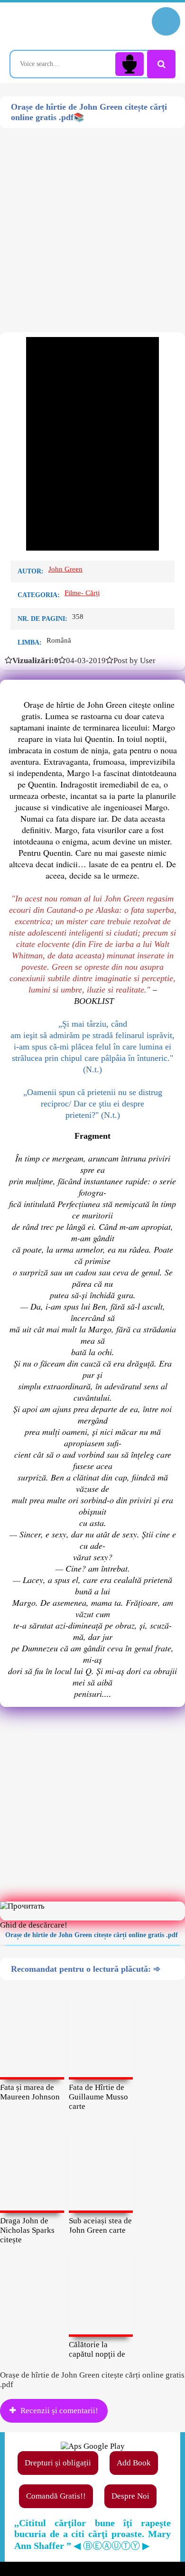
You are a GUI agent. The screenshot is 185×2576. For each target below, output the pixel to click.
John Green (65, 569)
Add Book (134, 2463)
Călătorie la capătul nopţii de (97, 2349)
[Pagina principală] (50, 26)
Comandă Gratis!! (56, 2496)
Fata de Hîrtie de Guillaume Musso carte (98, 2097)
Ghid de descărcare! (34, 1925)
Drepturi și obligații (58, 2463)
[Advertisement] (92, 221)
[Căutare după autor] (161, 64)
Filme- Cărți (82, 593)
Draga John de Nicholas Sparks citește (27, 2230)
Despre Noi (130, 2496)
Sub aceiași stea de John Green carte (100, 2225)
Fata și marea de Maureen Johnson (30, 2092)
